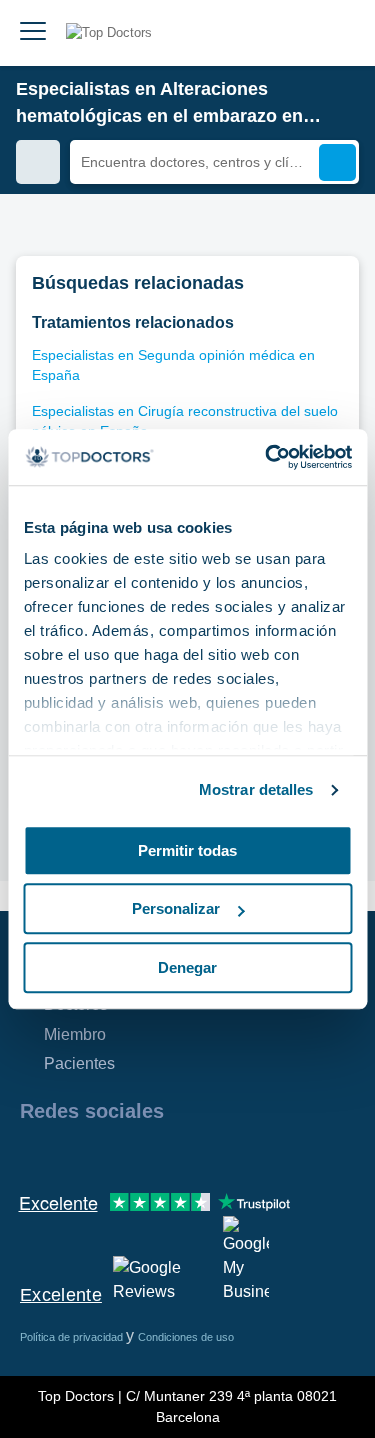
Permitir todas (187, 850)
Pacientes (79, 1063)
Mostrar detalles (256, 789)
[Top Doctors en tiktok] (214, 1154)
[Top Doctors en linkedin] (106, 1154)
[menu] (33, 33)
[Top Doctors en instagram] (70, 1154)
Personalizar (176, 908)
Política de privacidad (73, 1337)
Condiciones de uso (186, 1337)
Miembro (75, 1034)
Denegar (187, 967)
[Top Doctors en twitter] (142, 1154)
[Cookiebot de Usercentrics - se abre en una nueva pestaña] (267, 457)
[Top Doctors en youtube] (178, 1154)
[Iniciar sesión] (337, 33)
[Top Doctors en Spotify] (252, 1154)
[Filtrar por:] (38, 162)
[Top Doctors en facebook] (34, 1154)
